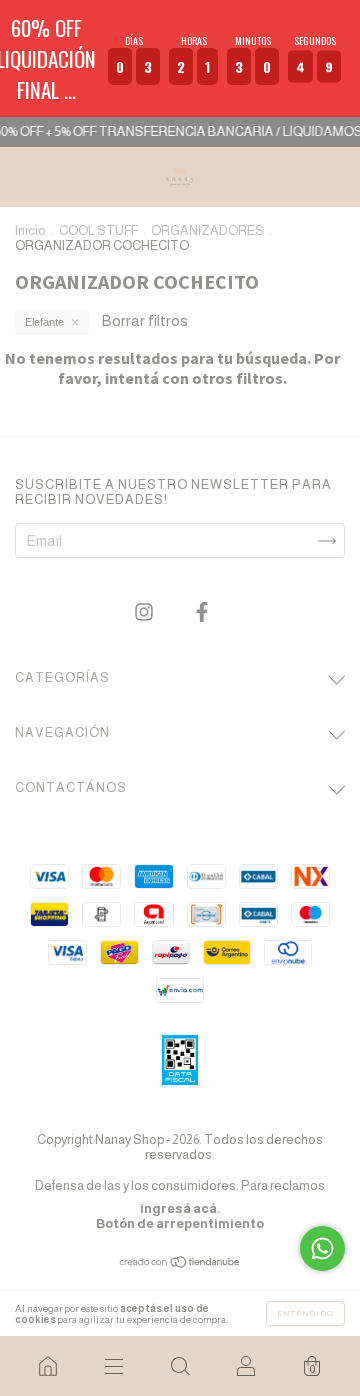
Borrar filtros (145, 320)
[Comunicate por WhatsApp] (322, 1248)
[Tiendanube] (180, 1263)
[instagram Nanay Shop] (145, 612)
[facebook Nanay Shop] (202, 612)
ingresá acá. (180, 1208)
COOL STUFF (98, 230)
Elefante (44, 322)
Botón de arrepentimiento (180, 1223)
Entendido (305, 1313)
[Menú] (114, 1366)
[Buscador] (180, 1366)
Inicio (30, 230)
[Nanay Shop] (48, 1366)
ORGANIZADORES (207, 230)
